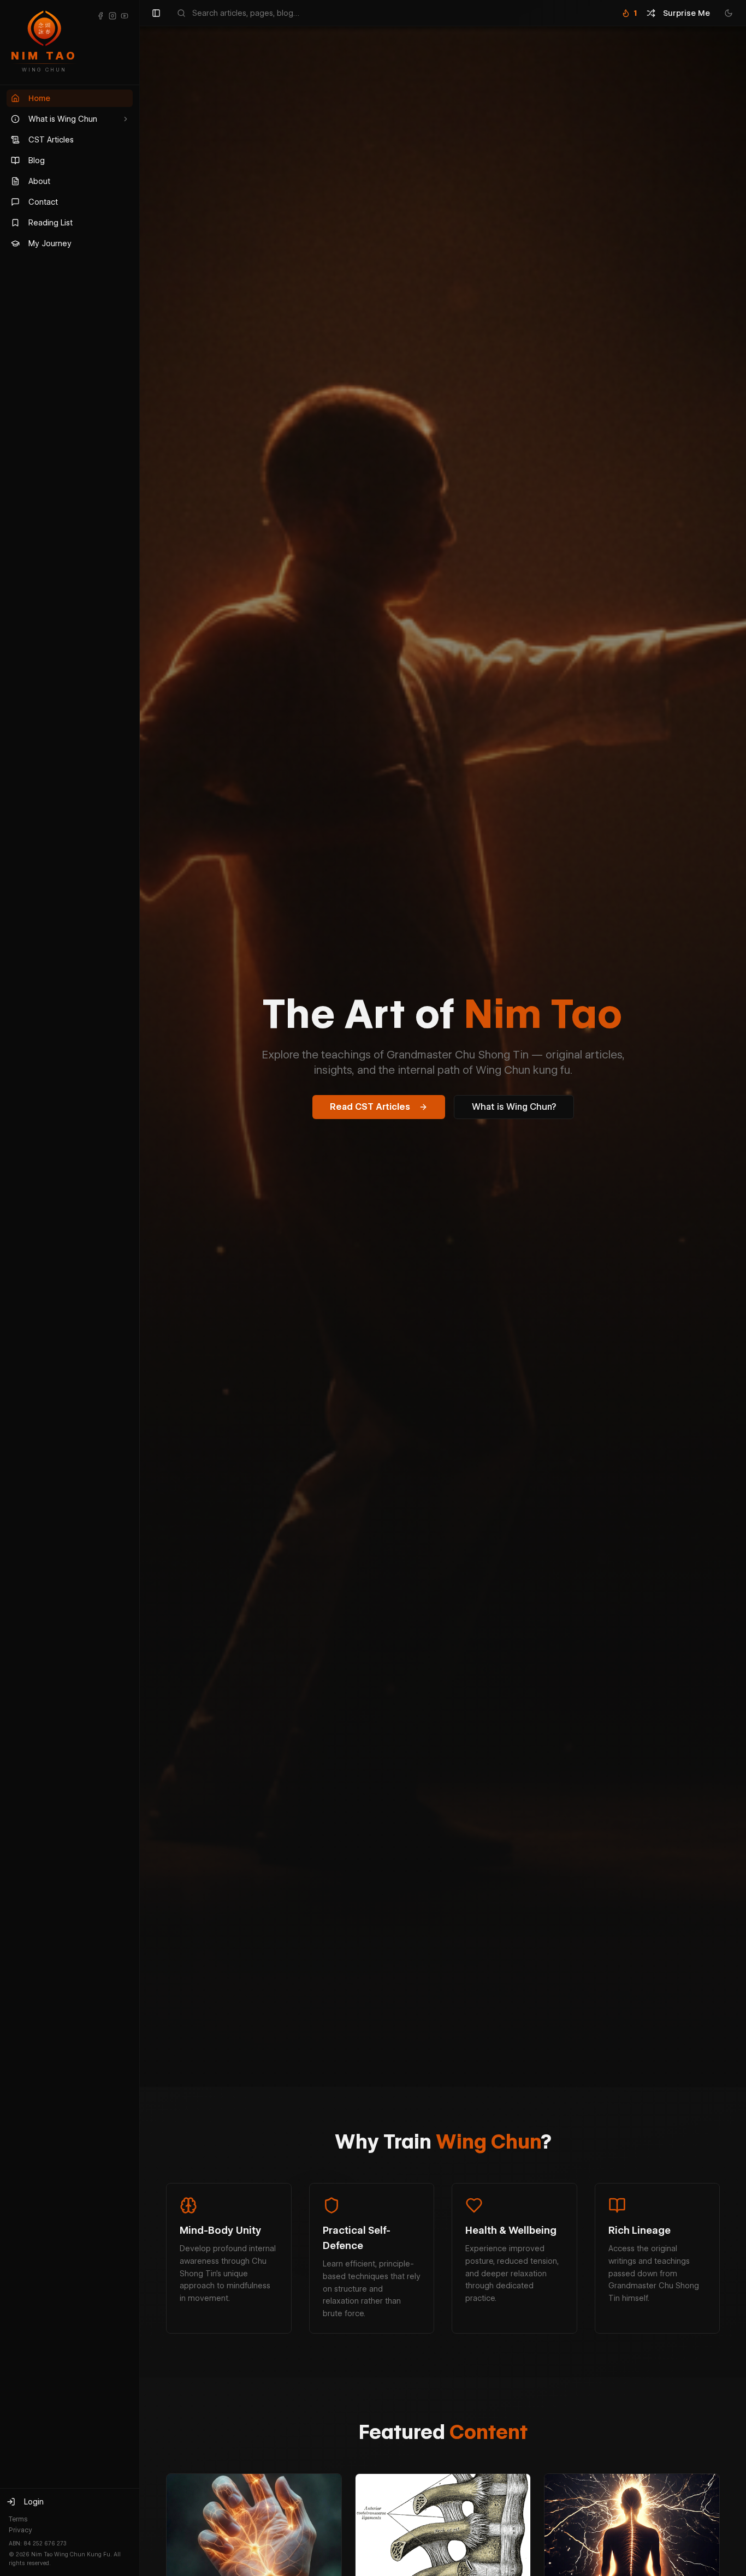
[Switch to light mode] (729, 13)
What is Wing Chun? (514, 1107)
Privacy (20, 2530)
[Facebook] (100, 16)
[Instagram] (113, 16)
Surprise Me (686, 13)
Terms (18, 2519)
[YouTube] (125, 16)
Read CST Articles (370, 1107)
